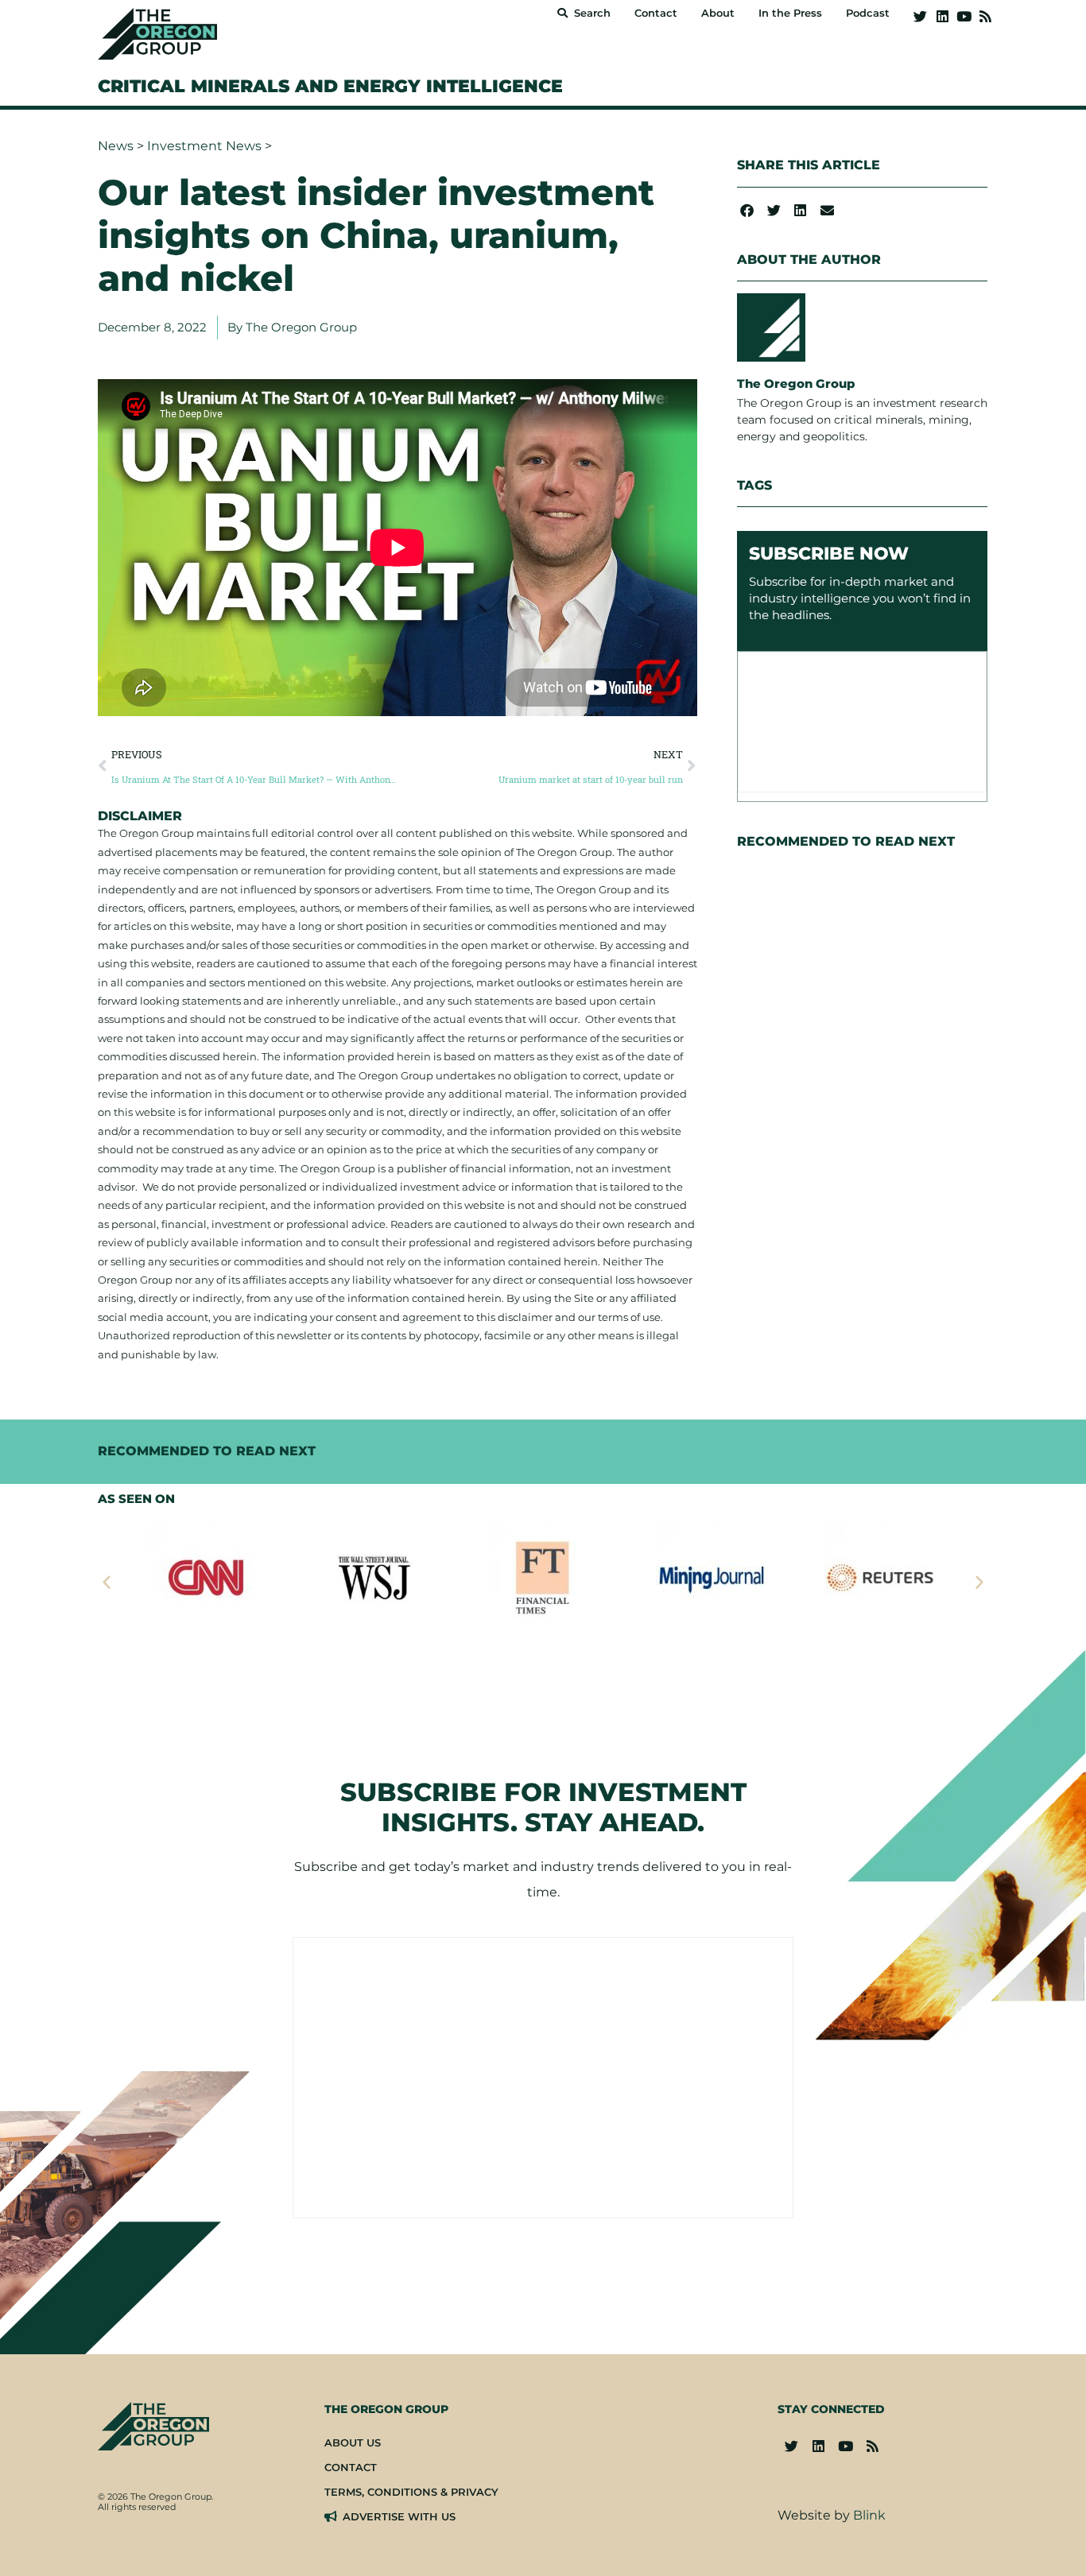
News (116, 146)
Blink (869, 2515)
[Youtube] (964, 16)
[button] (747, 210)
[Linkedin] (942, 16)
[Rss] (985, 16)
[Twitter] (920, 16)
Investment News (204, 146)
